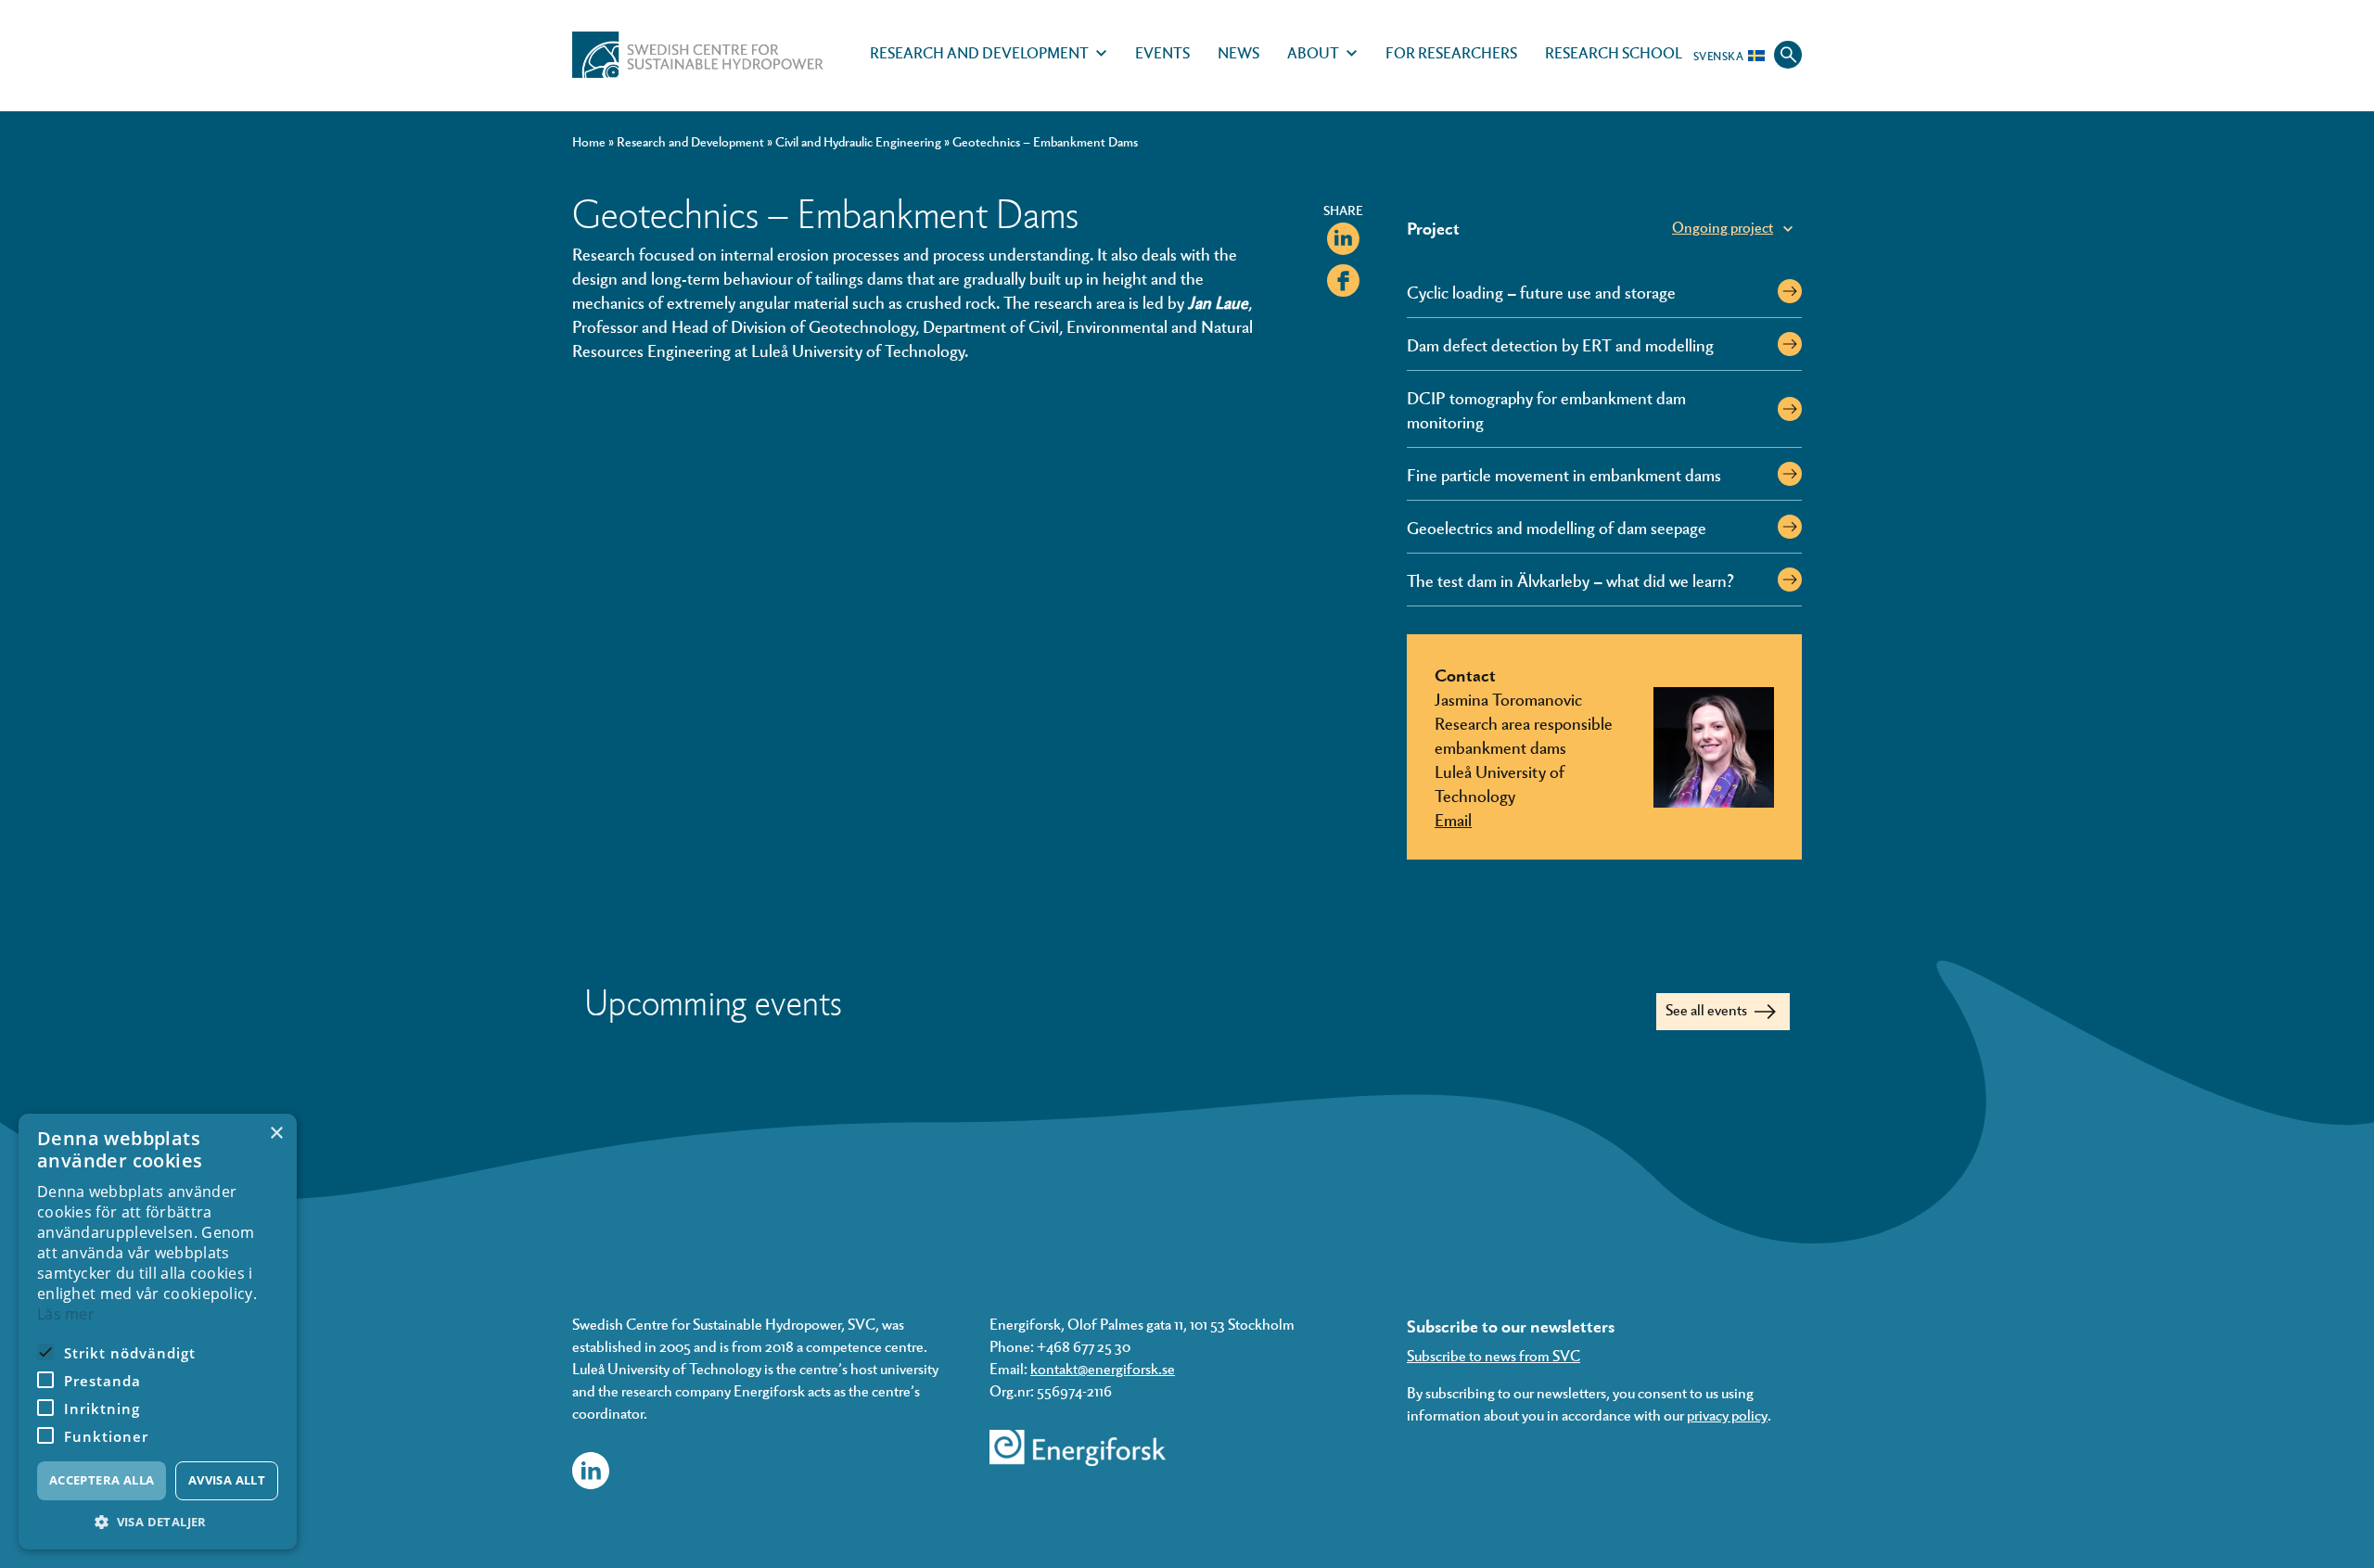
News (1238, 52)
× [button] (276, 1134)
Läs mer (66, 1314)
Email (1453, 819)
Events (1162, 52)
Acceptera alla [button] (102, 1480)
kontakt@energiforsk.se (1103, 1368)
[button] (158, 1522)
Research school (1614, 52)
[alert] (158, 1332)
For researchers (1451, 52)
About (1313, 52)
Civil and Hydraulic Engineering (858, 141)
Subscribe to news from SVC (1493, 1355)
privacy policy (1727, 1415)
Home (589, 141)
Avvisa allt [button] (227, 1480)
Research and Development (979, 52)
